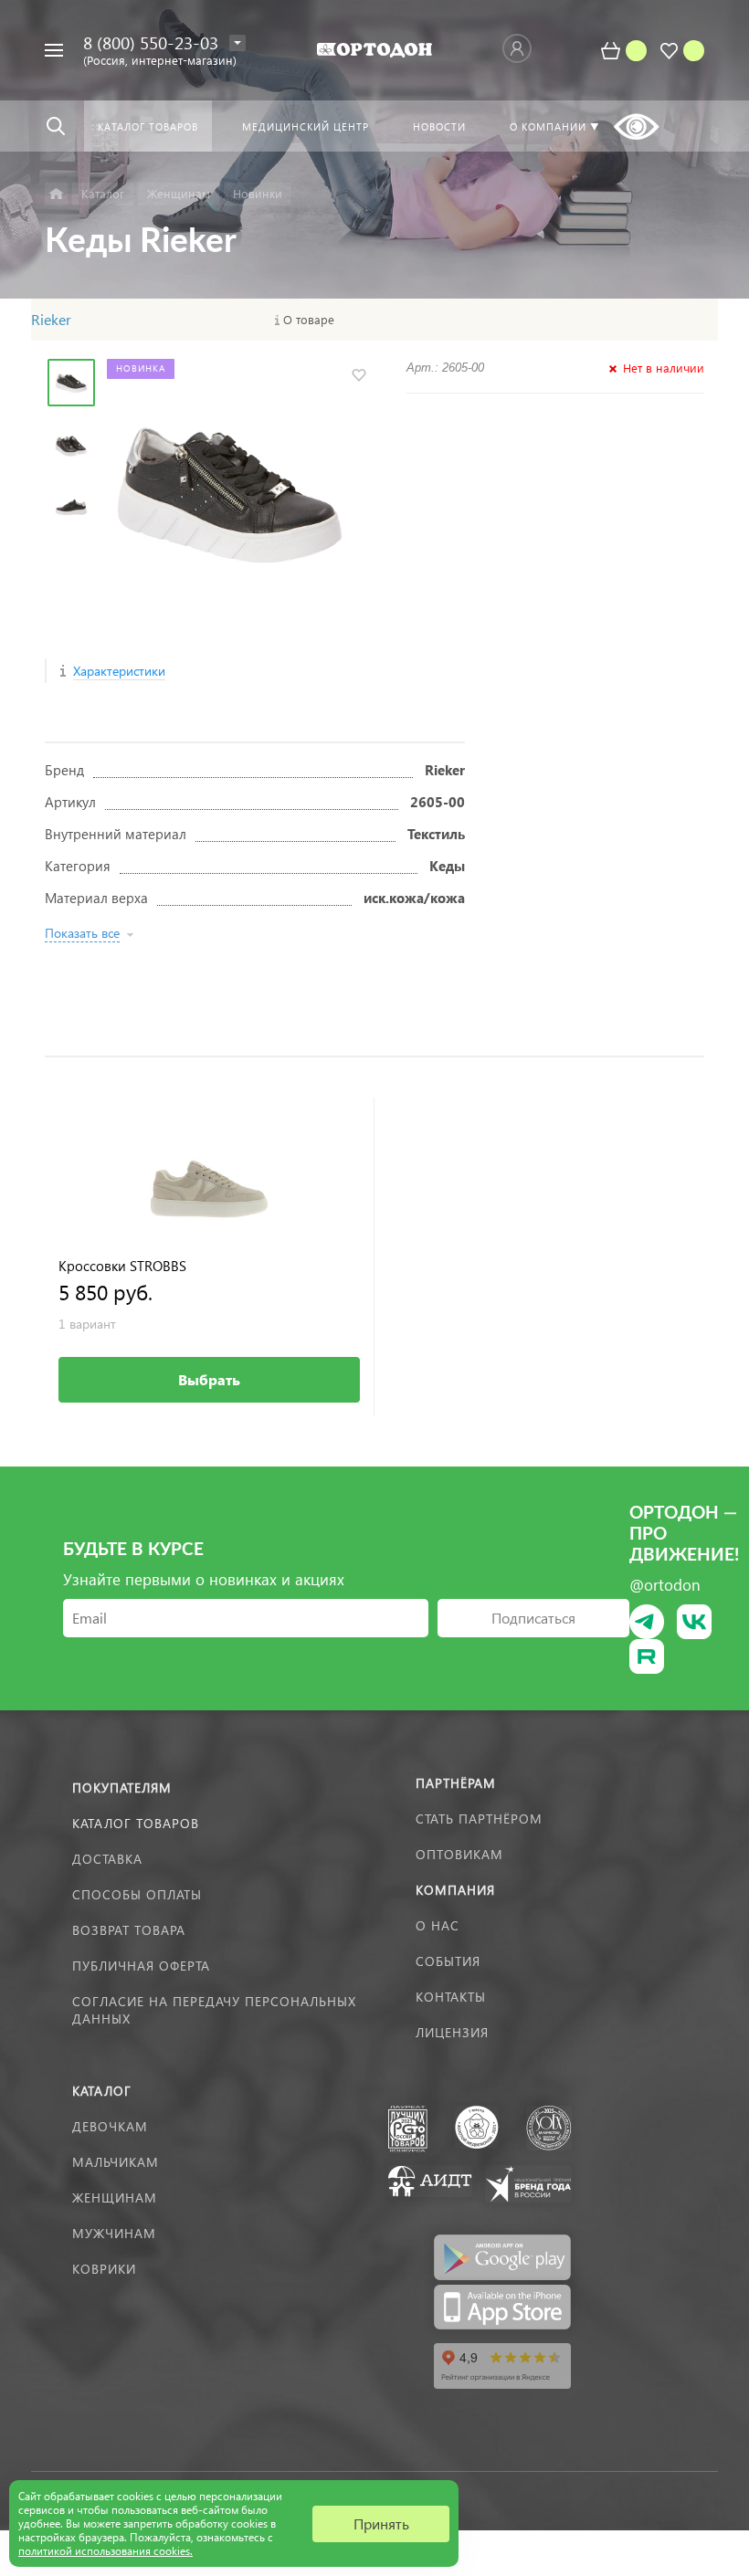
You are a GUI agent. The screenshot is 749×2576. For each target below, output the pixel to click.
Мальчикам (116, 2162)
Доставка (107, 1859)
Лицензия (452, 2032)
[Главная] (56, 194)
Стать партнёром (479, 1819)
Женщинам (115, 2197)
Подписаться (533, 1618)
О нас (438, 1925)
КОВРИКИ (104, 2269)
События (448, 1961)
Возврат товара (129, 1930)
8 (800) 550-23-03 (151, 42)
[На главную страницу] (374, 50)
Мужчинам (114, 2233)
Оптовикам (459, 1854)
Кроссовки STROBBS (122, 1266)
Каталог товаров (136, 1823)
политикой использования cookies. (105, 2551)
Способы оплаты (137, 1894)
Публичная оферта (141, 1966)
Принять (381, 2523)
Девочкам (110, 2126)
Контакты (451, 1997)
